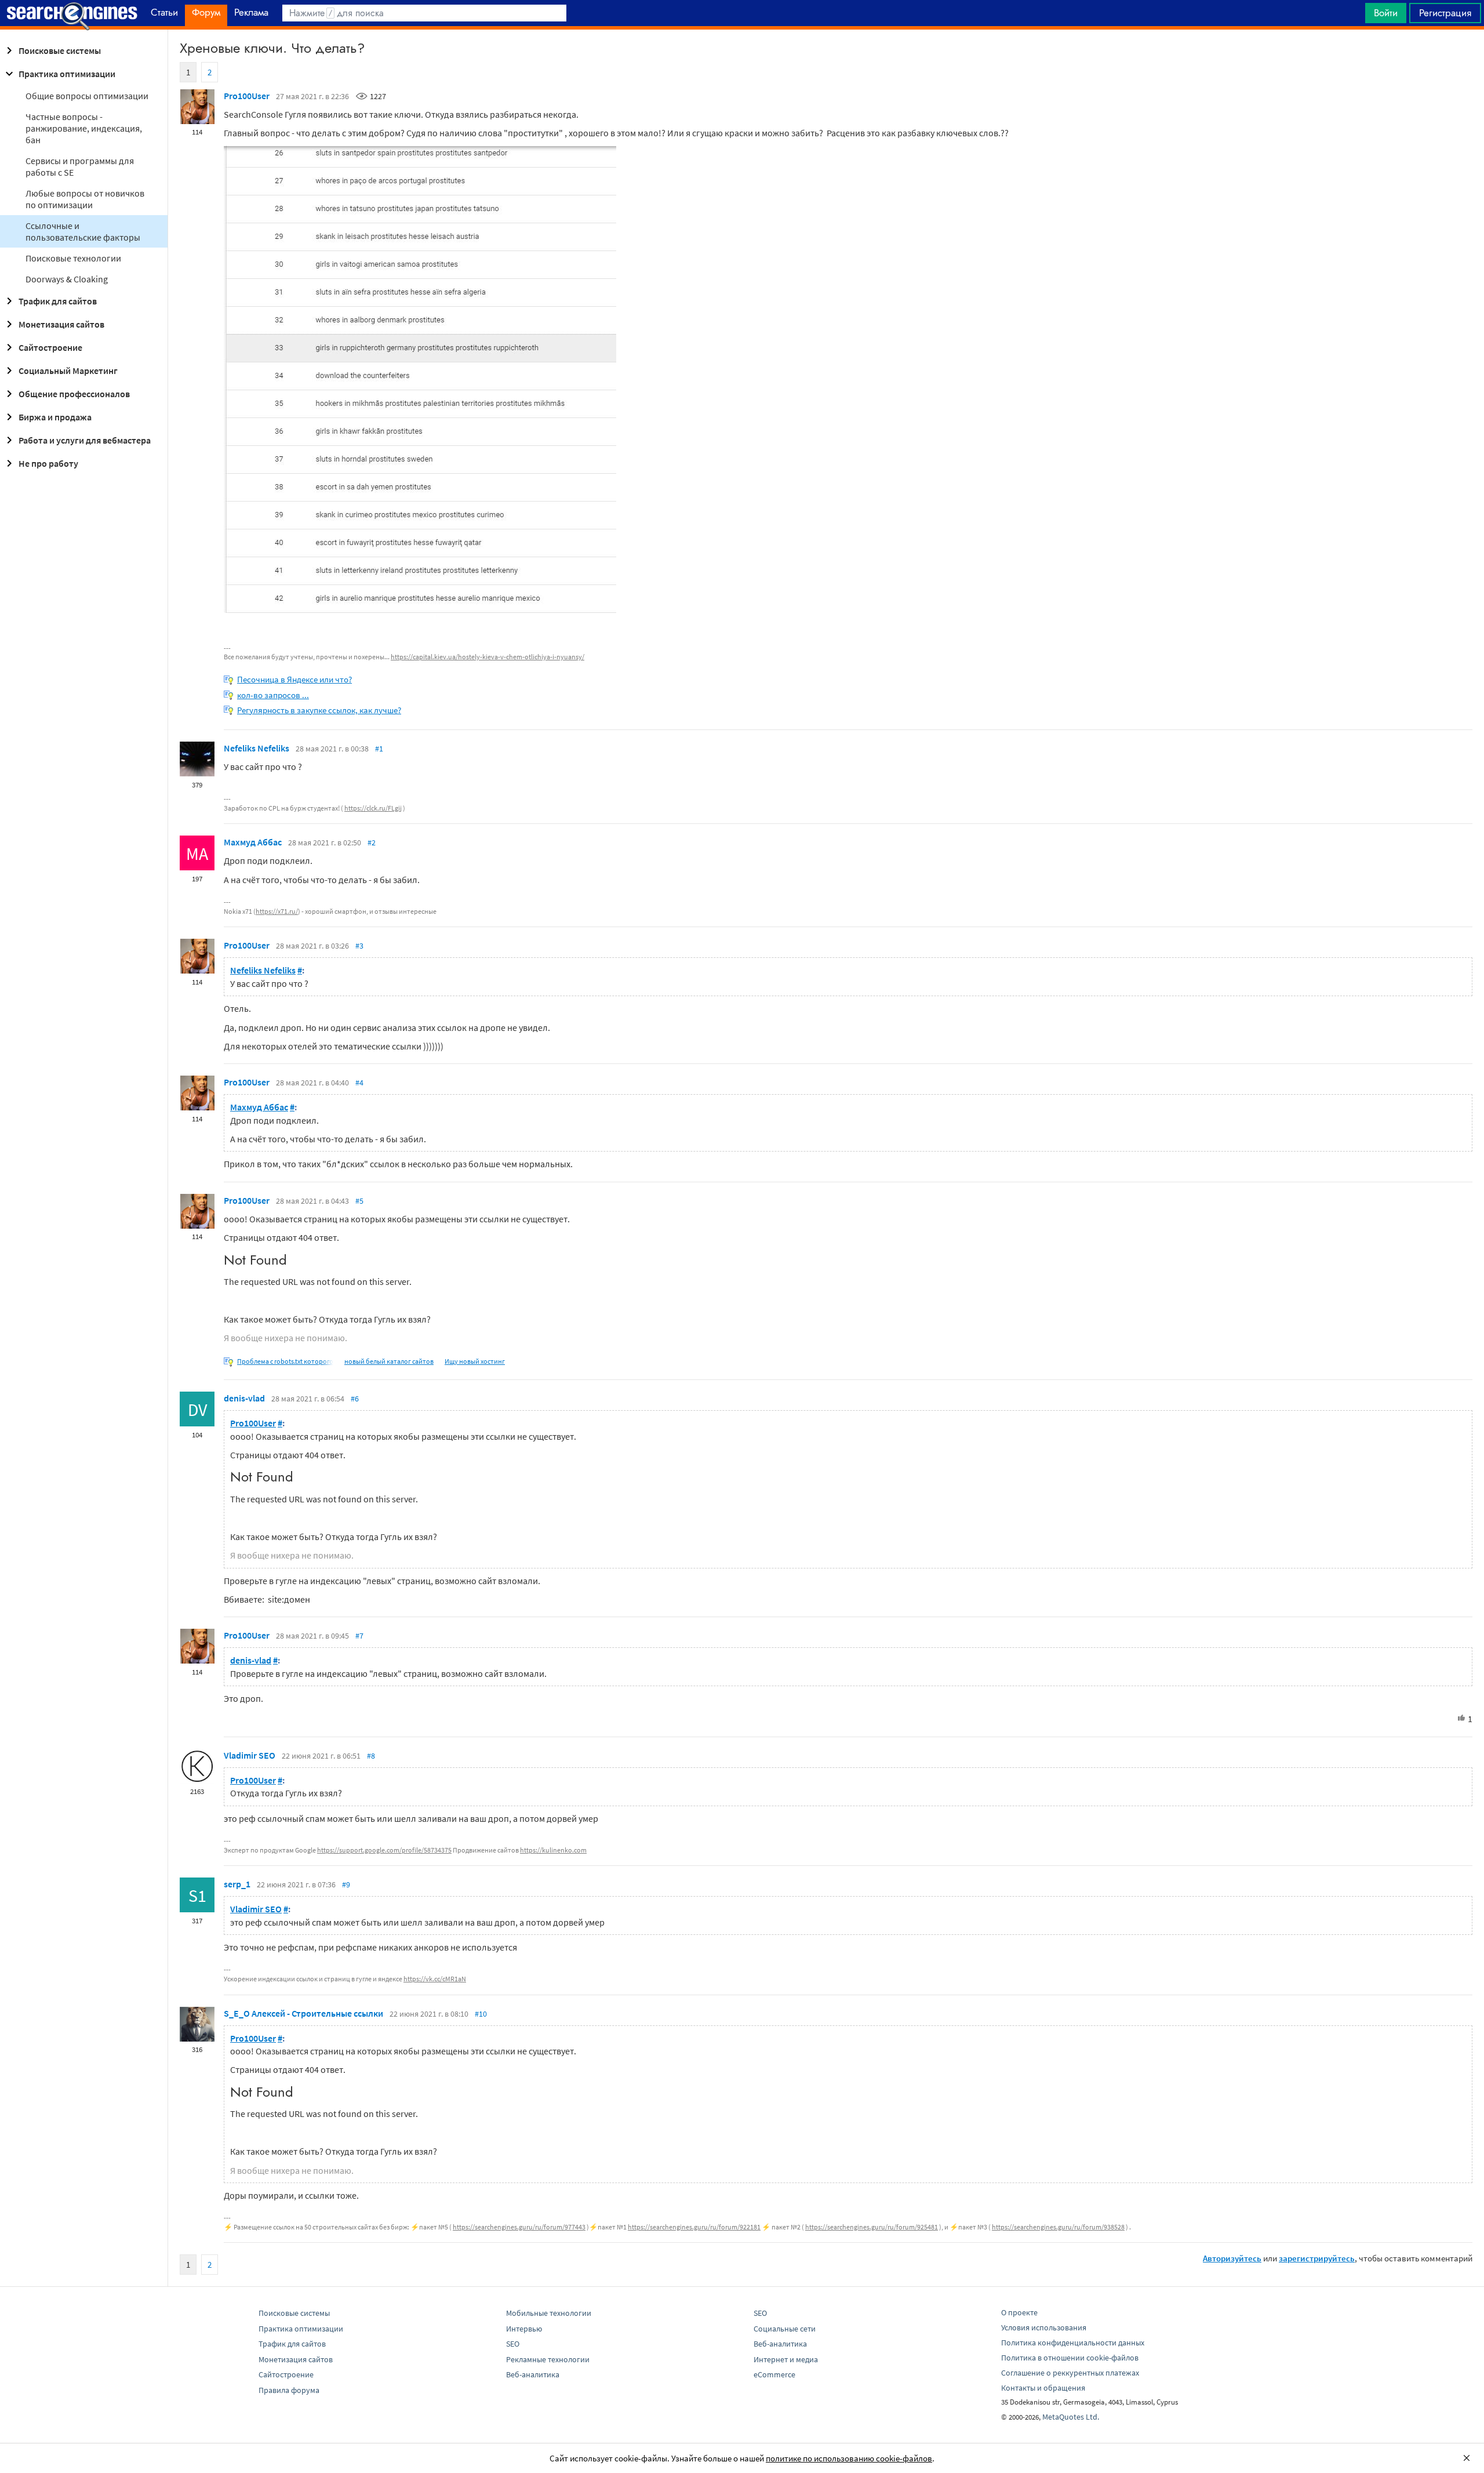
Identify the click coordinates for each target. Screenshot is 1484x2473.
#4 (359, 1083)
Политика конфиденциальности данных (1073, 2343)
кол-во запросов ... (273, 695)
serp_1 (237, 1884)
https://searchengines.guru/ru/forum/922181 (694, 2227)
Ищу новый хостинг (475, 1361)
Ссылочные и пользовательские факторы (83, 231)
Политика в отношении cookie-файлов (1070, 2358)
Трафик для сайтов (58, 301)
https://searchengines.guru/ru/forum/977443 (519, 2227)
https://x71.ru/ (277, 911)
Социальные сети (785, 2329)
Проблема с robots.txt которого (285, 1361)
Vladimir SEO (250, 1755)
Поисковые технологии (73, 258)
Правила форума (289, 2390)
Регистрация (1445, 13)
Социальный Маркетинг (68, 371)
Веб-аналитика (533, 2374)
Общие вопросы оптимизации (87, 96)
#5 (359, 1201)
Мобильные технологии (549, 2313)
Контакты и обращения (1043, 2388)
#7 (359, 1636)
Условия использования (1044, 2327)
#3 (359, 946)
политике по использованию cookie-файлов (849, 2458)
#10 (481, 2014)
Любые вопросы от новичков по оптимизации (85, 199)
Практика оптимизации (67, 74)
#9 (346, 1884)
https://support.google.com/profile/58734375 (384, 1850)
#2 (372, 843)
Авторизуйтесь (1232, 2258)
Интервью (524, 2329)
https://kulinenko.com (553, 1850)
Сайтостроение (50, 347)
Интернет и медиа (786, 2359)
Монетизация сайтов (61, 324)
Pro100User (247, 96)
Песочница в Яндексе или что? (294, 679)
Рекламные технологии (548, 2359)
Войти (1386, 13)
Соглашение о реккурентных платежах (1070, 2373)
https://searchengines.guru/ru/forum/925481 (872, 2227)
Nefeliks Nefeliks (257, 748)
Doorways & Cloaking (67, 279)
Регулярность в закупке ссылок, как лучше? (319, 710)
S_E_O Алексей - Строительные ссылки (303, 2013)
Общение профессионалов (74, 394)
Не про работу (48, 463)
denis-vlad (244, 1398)
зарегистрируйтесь (1317, 2258)
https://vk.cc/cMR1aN (435, 1979)
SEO (513, 2344)
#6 (355, 1399)
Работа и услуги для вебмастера (85, 440)
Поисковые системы (60, 50)
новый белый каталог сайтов (389, 1361)
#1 (379, 749)
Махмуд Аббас (253, 842)
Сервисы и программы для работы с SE (80, 166)
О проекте (1019, 2312)
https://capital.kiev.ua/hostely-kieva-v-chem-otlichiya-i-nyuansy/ (488, 657)
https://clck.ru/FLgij (373, 808)
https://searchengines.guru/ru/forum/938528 (1058, 2227)
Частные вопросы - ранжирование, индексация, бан (84, 128)
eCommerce (774, 2374)
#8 (371, 1756)
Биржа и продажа (55, 417)
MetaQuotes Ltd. (1071, 2417)
